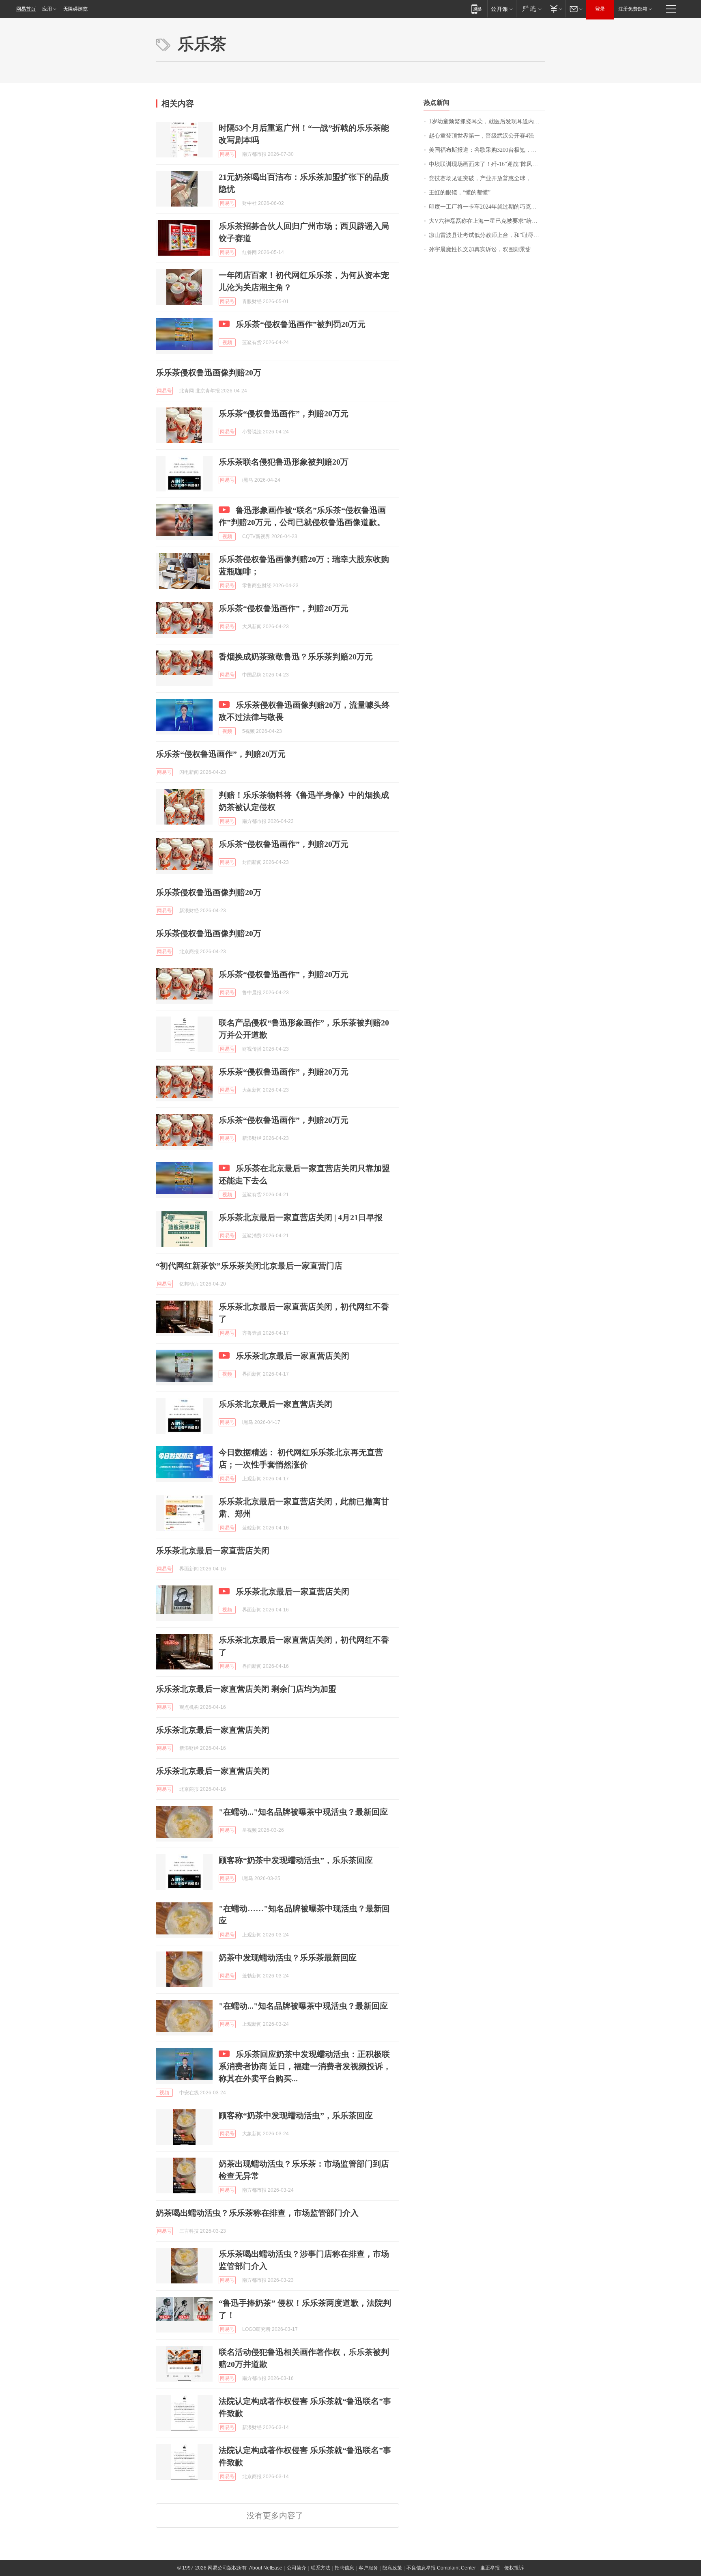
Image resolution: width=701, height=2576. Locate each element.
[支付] (555, 9)
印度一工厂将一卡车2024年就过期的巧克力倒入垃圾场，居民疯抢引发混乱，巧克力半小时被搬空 (487, 207)
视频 (227, 342)
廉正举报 (490, 2568)
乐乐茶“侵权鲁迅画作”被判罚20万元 (301, 324)
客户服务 (368, 2568)
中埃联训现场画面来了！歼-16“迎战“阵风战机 (486, 164)
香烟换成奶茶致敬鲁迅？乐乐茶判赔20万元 (296, 657)
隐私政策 (392, 2568)
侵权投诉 (514, 2568)
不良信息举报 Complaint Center (441, 2568)
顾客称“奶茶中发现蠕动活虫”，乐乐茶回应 (296, 1860)
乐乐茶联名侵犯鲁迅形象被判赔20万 (284, 462)
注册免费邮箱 (633, 9)
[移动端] (476, 9)
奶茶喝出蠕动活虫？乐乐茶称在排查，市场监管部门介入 (257, 2213)
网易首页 (26, 9)
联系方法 (320, 2568)
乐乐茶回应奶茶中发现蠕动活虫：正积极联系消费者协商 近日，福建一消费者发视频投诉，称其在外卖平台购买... (305, 2066)
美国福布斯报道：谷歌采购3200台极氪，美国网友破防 (487, 150)
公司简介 (297, 2568)
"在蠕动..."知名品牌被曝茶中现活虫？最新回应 (303, 1812)
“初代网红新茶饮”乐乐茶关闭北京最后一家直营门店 (249, 1266)
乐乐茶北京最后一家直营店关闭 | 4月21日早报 (301, 1217)
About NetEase (266, 2568)
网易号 (227, 154)
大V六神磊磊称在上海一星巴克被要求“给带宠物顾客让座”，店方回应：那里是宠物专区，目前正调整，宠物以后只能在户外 (487, 221)
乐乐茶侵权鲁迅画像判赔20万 (209, 373)
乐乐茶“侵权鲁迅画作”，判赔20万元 (284, 414)
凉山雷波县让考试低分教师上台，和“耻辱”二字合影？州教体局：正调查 (487, 235)
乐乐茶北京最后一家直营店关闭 (292, 1356)
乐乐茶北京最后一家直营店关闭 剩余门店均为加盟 (246, 1689)
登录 (600, 9)
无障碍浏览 (75, 9)
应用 (47, 9)
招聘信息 (344, 2568)
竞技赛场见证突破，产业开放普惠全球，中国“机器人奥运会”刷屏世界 (487, 178)
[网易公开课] (502, 9)
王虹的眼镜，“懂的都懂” (460, 193)
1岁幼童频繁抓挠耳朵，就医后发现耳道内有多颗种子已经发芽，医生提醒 (487, 122)
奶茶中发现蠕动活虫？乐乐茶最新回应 (288, 1958)
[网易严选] (530, 9)
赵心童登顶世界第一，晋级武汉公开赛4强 (481, 136)
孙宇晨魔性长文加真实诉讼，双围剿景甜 (480, 249)
